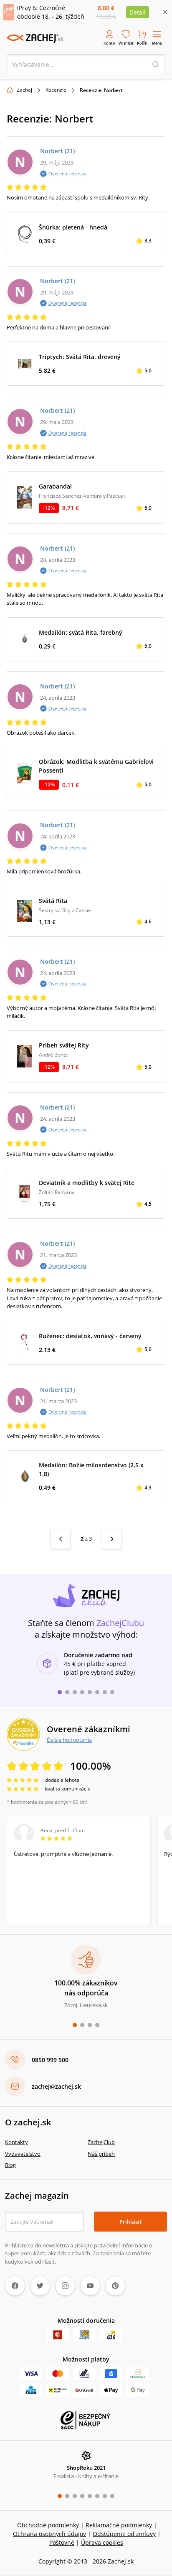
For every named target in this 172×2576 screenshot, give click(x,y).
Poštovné (62, 2542)
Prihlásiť (130, 2222)
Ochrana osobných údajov (49, 2534)
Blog (10, 2165)
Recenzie (56, 90)
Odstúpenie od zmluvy (124, 2534)
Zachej (24, 90)
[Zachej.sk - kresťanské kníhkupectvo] (35, 38)
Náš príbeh (101, 2154)
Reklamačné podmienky (119, 2525)
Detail (138, 12)
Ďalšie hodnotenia (69, 1740)
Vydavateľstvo (23, 2154)
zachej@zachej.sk (56, 2086)
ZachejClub (101, 2142)
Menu (157, 43)
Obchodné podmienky (48, 2525)
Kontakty (16, 2142)
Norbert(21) (57, 151)
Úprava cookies (102, 2542)
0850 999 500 (50, 2060)
